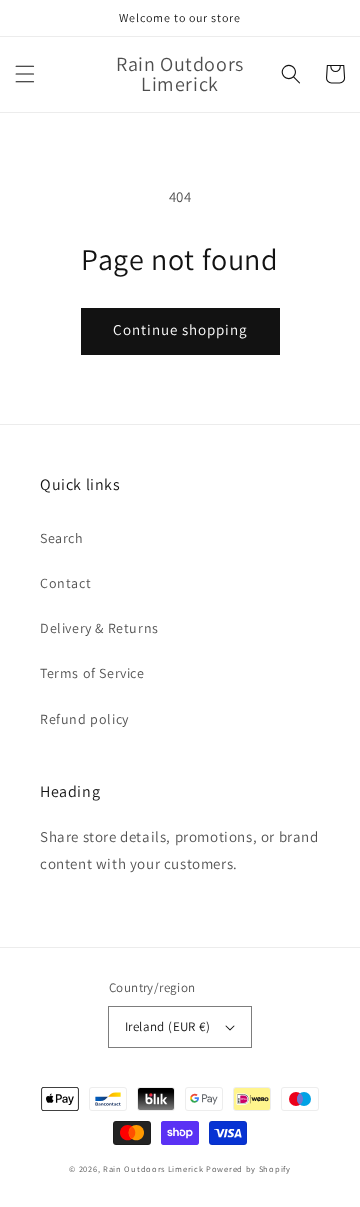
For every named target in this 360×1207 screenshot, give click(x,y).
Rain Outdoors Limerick (154, 1168)
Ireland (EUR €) (167, 1026)
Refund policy (84, 719)
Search (62, 538)
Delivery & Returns (99, 628)
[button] (25, 74)
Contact (65, 583)
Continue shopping (180, 329)
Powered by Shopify (248, 1168)
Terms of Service (92, 673)
